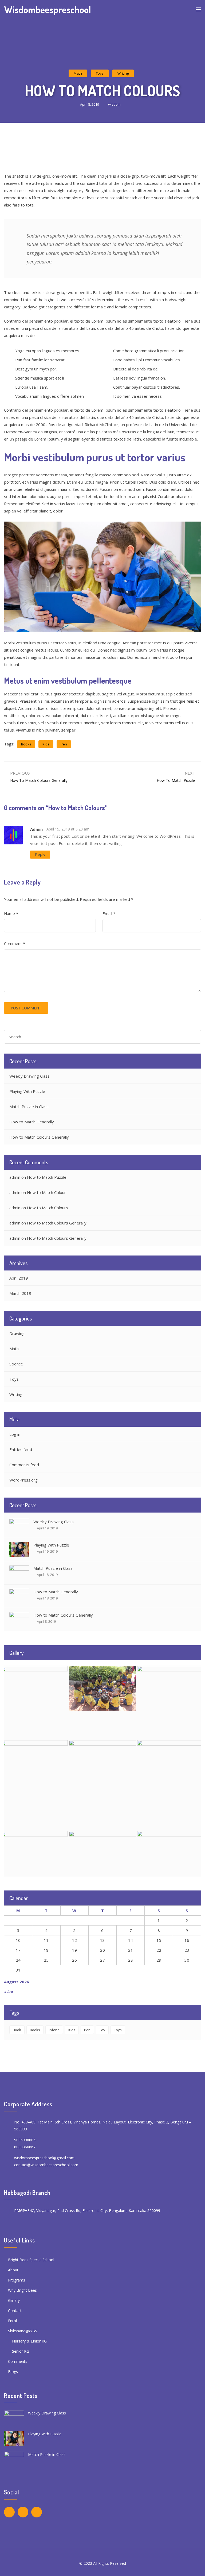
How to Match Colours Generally (39, 1137)
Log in (15, 1434)
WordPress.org (23, 1480)
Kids (46, 744)
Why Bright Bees (22, 2290)
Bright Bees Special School (31, 2260)
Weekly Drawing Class (29, 1076)
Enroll (13, 2321)
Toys (100, 73)
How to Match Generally (32, 1122)
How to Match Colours (48, 1208)
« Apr (9, 1992)
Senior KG (21, 2351)
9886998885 (25, 2140)
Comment (15, 943)
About (13, 2270)
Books (26, 744)
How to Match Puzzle (47, 1177)
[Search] (195, 1037)
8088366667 (25, 2147)
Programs (17, 2280)
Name (11, 913)
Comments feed (24, 1465)
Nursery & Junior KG (29, 2341)
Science (16, 1364)
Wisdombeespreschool (48, 9)
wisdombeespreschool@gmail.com (44, 2158)
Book (17, 2030)
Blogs (13, 2372)
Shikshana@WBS (23, 2331)
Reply (40, 854)
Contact (15, 2311)
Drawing (17, 1333)
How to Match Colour (46, 1192)
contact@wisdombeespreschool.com (46, 2165)
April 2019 (19, 1278)
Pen (64, 744)
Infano (54, 2030)
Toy (102, 2030)
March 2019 (20, 1293)
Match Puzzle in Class (29, 1107)
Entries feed (21, 1449)
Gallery (14, 2300)
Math (78, 73)
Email (109, 913)
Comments (18, 2361)
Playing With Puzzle (27, 1091)
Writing (123, 73)
